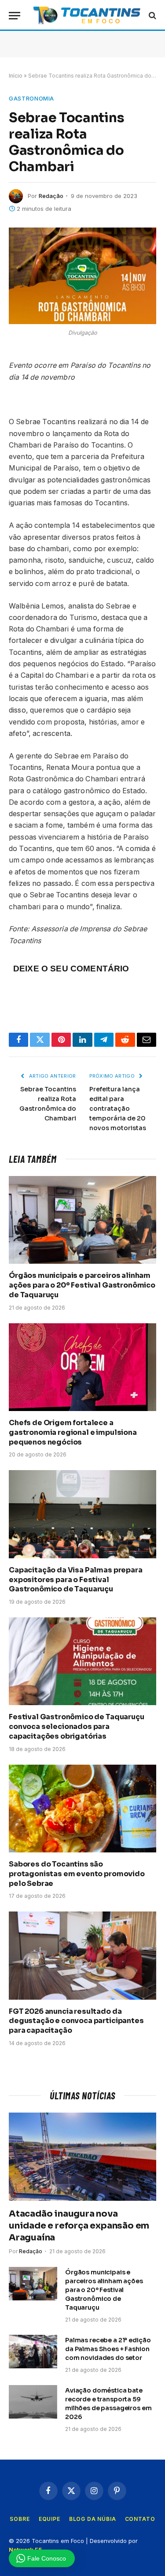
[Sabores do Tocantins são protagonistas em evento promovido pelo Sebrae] (82, 1809)
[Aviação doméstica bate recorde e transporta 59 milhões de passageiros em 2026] (33, 2402)
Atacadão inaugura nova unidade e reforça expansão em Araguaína (79, 2226)
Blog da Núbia (93, 2519)
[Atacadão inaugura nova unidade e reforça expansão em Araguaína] (82, 2156)
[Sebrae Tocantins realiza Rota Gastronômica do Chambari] (82, 276)
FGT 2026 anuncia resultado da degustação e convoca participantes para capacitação (76, 2021)
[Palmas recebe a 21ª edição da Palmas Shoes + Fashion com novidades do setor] (33, 2352)
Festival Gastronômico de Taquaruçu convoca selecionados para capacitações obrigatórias (77, 1727)
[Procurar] (152, 16)
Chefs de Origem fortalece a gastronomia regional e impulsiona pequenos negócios (73, 1432)
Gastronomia (31, 98)
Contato (140, 2519)
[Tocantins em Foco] (87, 15)
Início (16, 76)
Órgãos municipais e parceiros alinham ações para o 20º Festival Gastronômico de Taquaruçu (82, 1285)
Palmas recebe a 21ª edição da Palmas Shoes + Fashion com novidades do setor (108, 2349)
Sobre (20, 2519)
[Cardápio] (15, 16)
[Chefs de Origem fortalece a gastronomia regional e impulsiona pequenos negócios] (82, 1367)
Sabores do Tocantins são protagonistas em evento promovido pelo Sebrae (77, 1874)
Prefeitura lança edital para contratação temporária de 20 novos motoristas (118, 1109)
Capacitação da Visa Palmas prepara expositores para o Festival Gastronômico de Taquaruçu (76, 1580)
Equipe (49, 2519)
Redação (51, 196)
